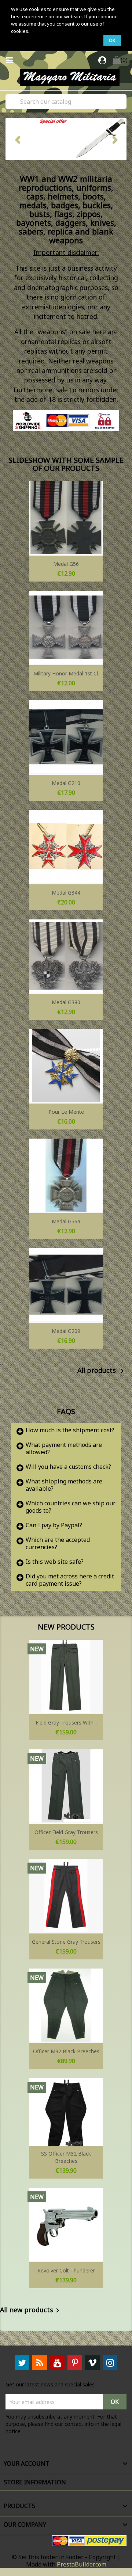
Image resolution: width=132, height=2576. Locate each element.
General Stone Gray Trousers (66, 1942)
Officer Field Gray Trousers (66, 1832)
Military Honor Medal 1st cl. (66, 673)
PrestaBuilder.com (82, 2564)
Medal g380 (66, 1002)
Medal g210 (66, 783)
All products (102, 1371)
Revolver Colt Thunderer (66, 2270)
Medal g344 (66, 893)
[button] (15, 139)
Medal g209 (66, 1331)
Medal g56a (66, 1221)
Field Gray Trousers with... (66, 1723)
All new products (31, 2310)
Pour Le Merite (66, 1112)
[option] (61, 139)
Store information (35, 2482)
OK (112, 40)
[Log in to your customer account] (103, 61)
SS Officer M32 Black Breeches (66, 2157)
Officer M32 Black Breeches (66, 2051)
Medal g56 (66, 564)
